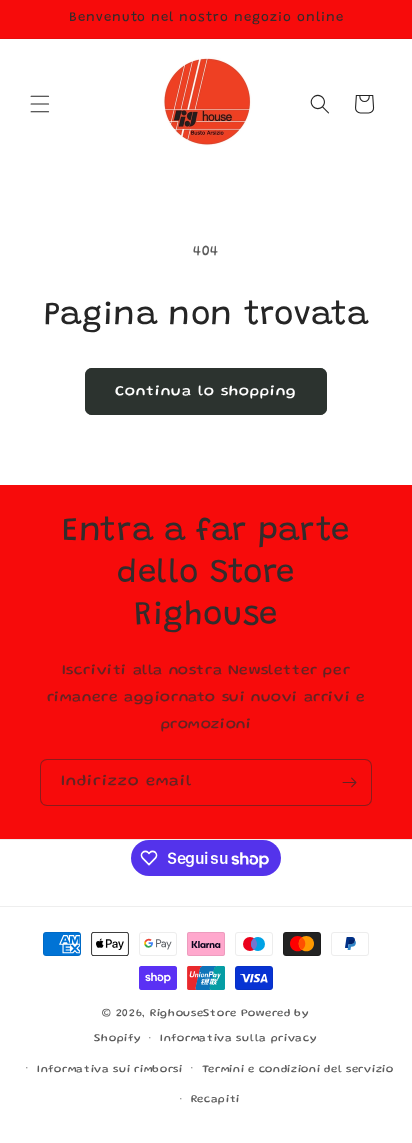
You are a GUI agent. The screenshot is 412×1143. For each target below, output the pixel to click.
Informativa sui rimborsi (110, 1070)
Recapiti (216, 1100)
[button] (40, 104)
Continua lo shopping (206, 392)
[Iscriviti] (349, 782)
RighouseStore (193, 1014)
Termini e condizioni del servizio (298, 1070)
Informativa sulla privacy (239, 1039)
